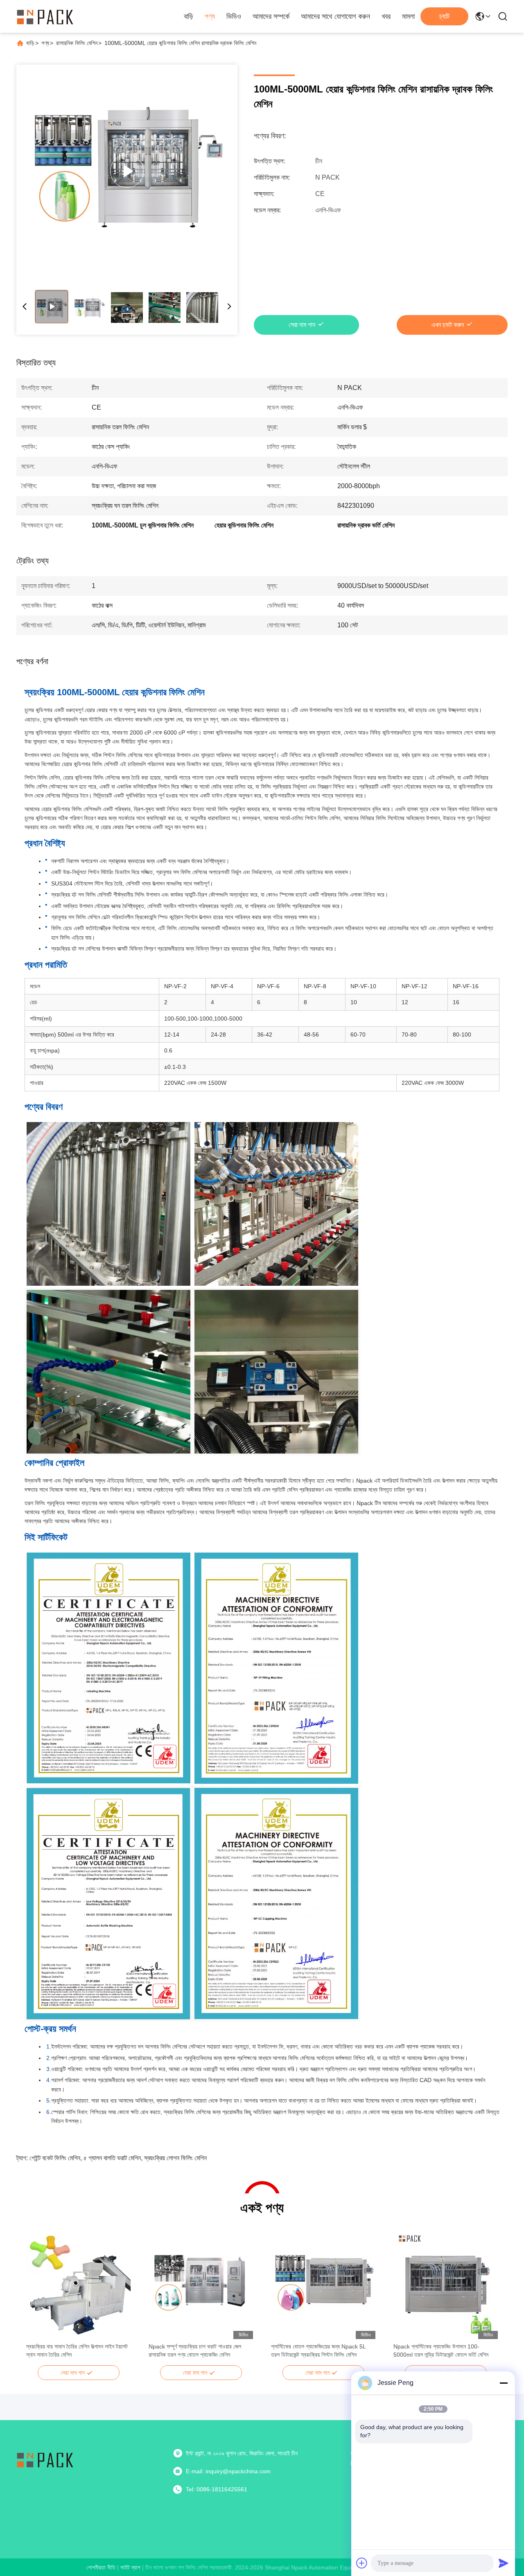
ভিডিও (234, 16)
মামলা (408, 16)
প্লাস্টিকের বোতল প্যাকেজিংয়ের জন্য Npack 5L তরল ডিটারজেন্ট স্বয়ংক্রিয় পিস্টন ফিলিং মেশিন (318, 2351)
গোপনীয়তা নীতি (101, 2567)
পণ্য (210, 16)
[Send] (504, 2563)
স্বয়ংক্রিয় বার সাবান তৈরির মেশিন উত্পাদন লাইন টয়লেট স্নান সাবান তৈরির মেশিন (77, 2351)
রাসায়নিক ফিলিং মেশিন (77, 43)
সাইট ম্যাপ (130, 2567)
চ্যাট (444, 16)
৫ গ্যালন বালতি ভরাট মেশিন (112, 2158)
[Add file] (362, 2563)
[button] (37, 2299)
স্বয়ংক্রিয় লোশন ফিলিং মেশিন (175, 2158)
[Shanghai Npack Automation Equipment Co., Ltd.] (45, 16)
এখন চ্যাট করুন (448, 325)
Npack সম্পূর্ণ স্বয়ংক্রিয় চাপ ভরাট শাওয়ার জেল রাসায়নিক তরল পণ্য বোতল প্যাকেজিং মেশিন (195, 2351)
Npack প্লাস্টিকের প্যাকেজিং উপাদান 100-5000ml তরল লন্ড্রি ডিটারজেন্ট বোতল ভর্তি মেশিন (441, 2351)
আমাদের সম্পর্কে (271, 16)
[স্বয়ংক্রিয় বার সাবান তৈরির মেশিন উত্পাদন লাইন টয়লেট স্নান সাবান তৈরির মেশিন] (78, 2284)
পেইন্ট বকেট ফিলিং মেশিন (55, 2158)
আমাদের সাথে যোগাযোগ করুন (335, 16)
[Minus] (504, 2383)
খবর (386, 16)
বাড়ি (189, 16)
